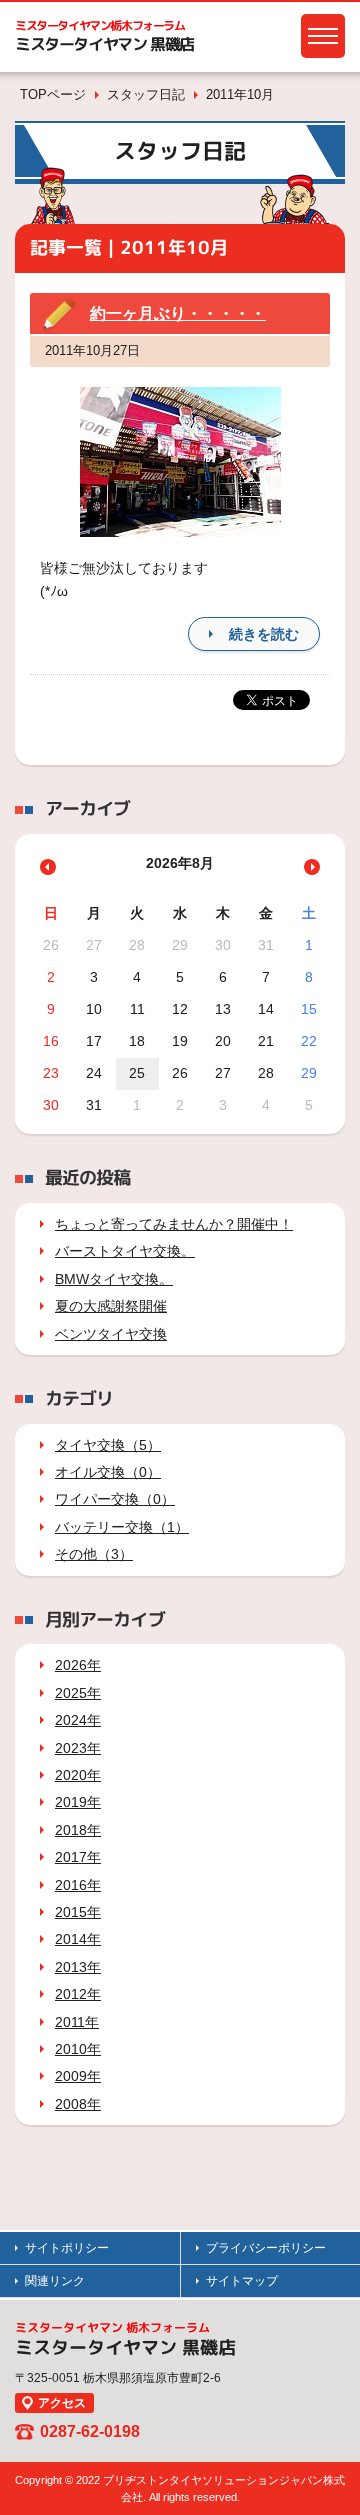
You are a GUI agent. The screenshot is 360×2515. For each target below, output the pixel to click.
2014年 (78, 1939)
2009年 (78, 2076)
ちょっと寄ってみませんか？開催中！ (174, 1224)
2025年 (78, 1693)
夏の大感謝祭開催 (111, 1306)
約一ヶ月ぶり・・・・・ (178, 313)
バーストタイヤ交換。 (125, 1251)
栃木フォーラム (100, 25)
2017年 (78, 1857)
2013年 (78, 1967)
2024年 (78, 1720)
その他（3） (94, 1554)
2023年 (78, 1748)
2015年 (78, 1912)
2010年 (78, 2049)
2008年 (78, 2104)
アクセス (62, 2403)
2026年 (78, 1665)
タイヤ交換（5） (108, 1445)
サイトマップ (242, 2281)
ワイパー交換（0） (115, 1499)
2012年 (78, 1994)
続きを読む (264, 634)
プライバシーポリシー (266, 2248)
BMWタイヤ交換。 (114, 1279)
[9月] (312, 867)
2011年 (77, 2022)
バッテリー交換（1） (122, 1527)
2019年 (78, 1802)
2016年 (78, 1885)
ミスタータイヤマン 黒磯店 (104, 44)
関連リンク (55, 2281)
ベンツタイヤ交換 (111, 1334)
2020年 (78, 1775)
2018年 (78, 1830)
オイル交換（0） (108, 1472)
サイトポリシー (67, 2248)
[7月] (48, 867)
